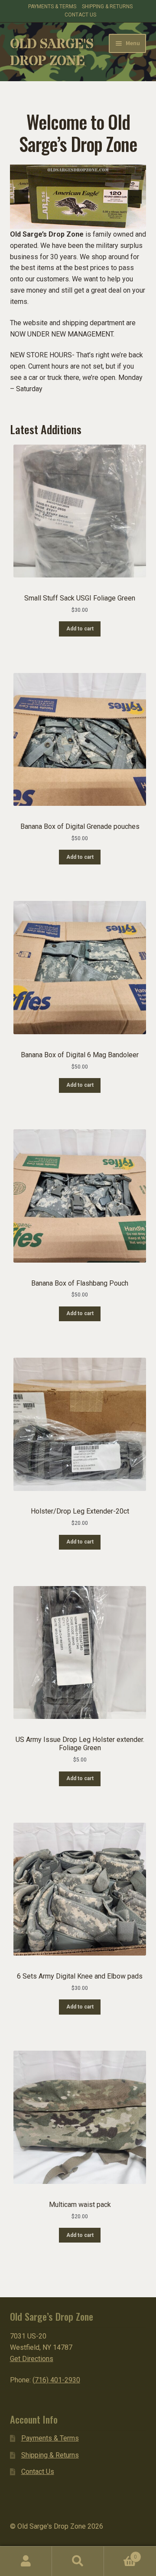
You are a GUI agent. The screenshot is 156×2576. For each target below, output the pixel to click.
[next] (135, 197)
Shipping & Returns (107, 7)
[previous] (21, 197)
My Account (26, 2561)
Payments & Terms (52, 7)
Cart (120, 2554)
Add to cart (80, 629)
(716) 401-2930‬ (56, 2380)
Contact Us (80, 15)
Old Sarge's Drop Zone (52, 53)
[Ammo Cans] (78, 197)
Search (78, 2561)
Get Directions (32, 2359)
